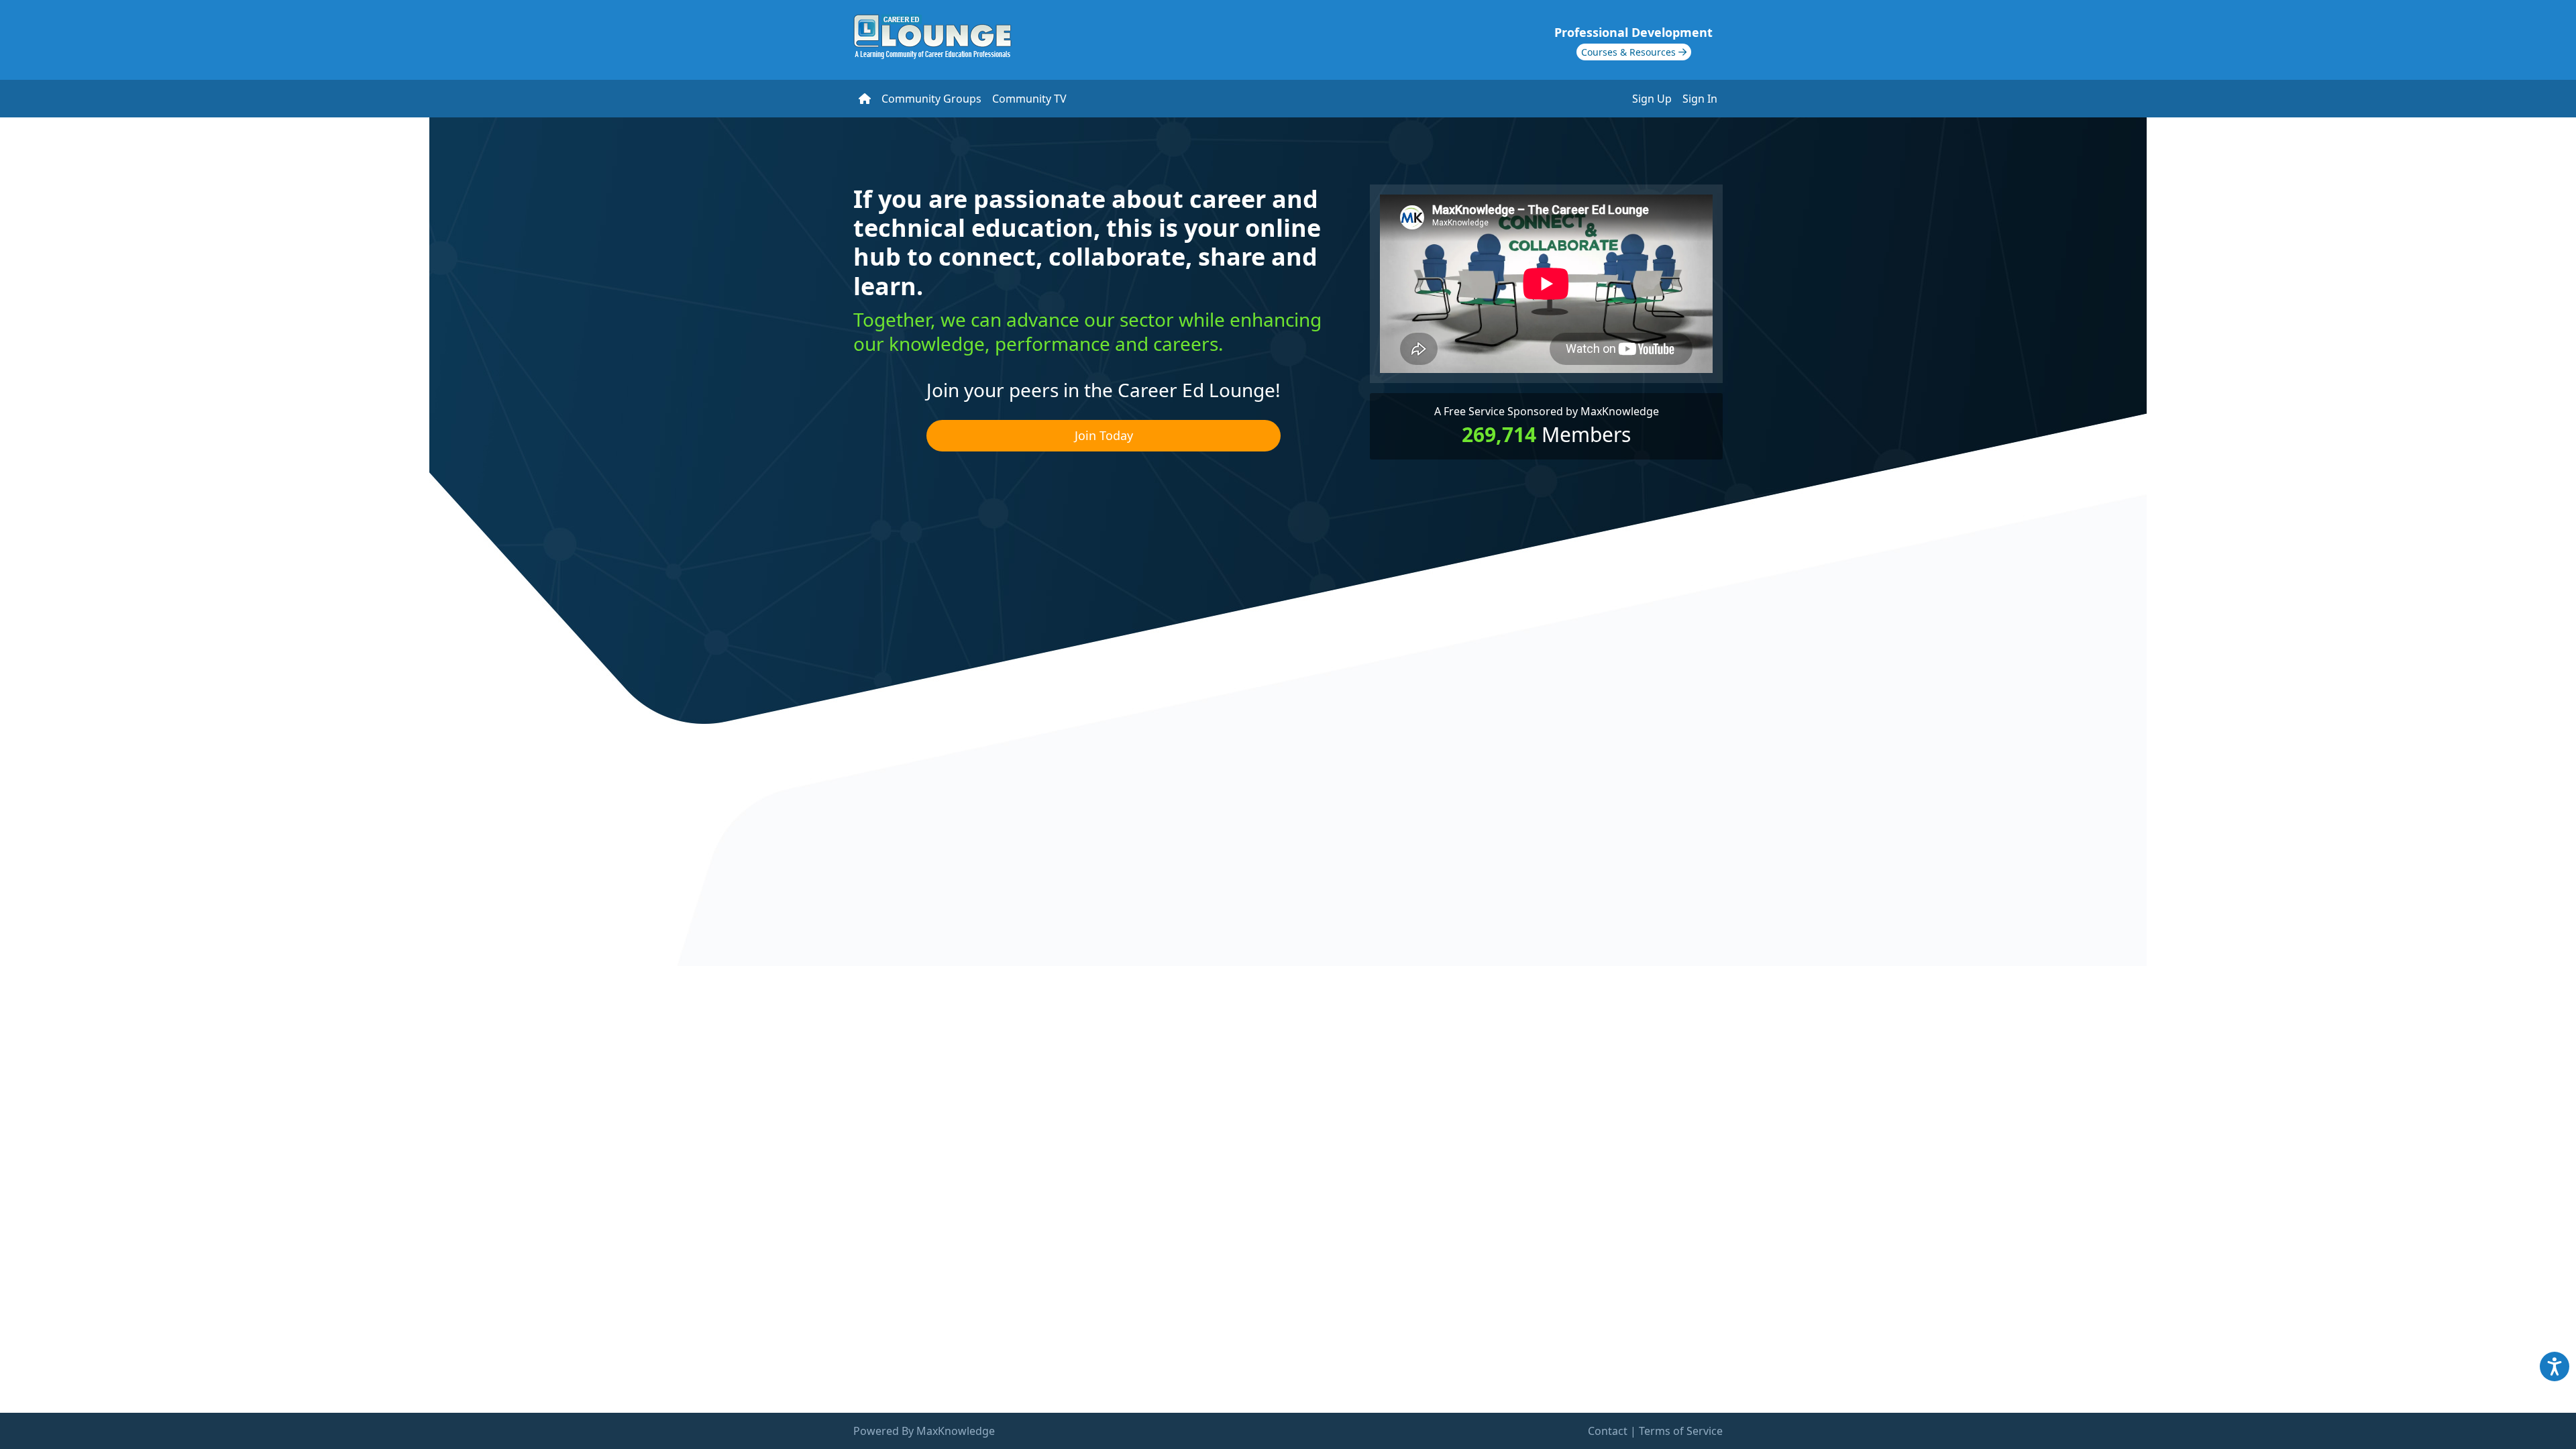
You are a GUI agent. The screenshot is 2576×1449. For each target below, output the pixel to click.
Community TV (1029, 99)
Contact (1608, 1431)
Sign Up (1652, 99)
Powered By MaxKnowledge (924, 1431)
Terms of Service (1681, 1431)
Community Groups (931, 99)
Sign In (1700, 99)
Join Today (1104, 435)
